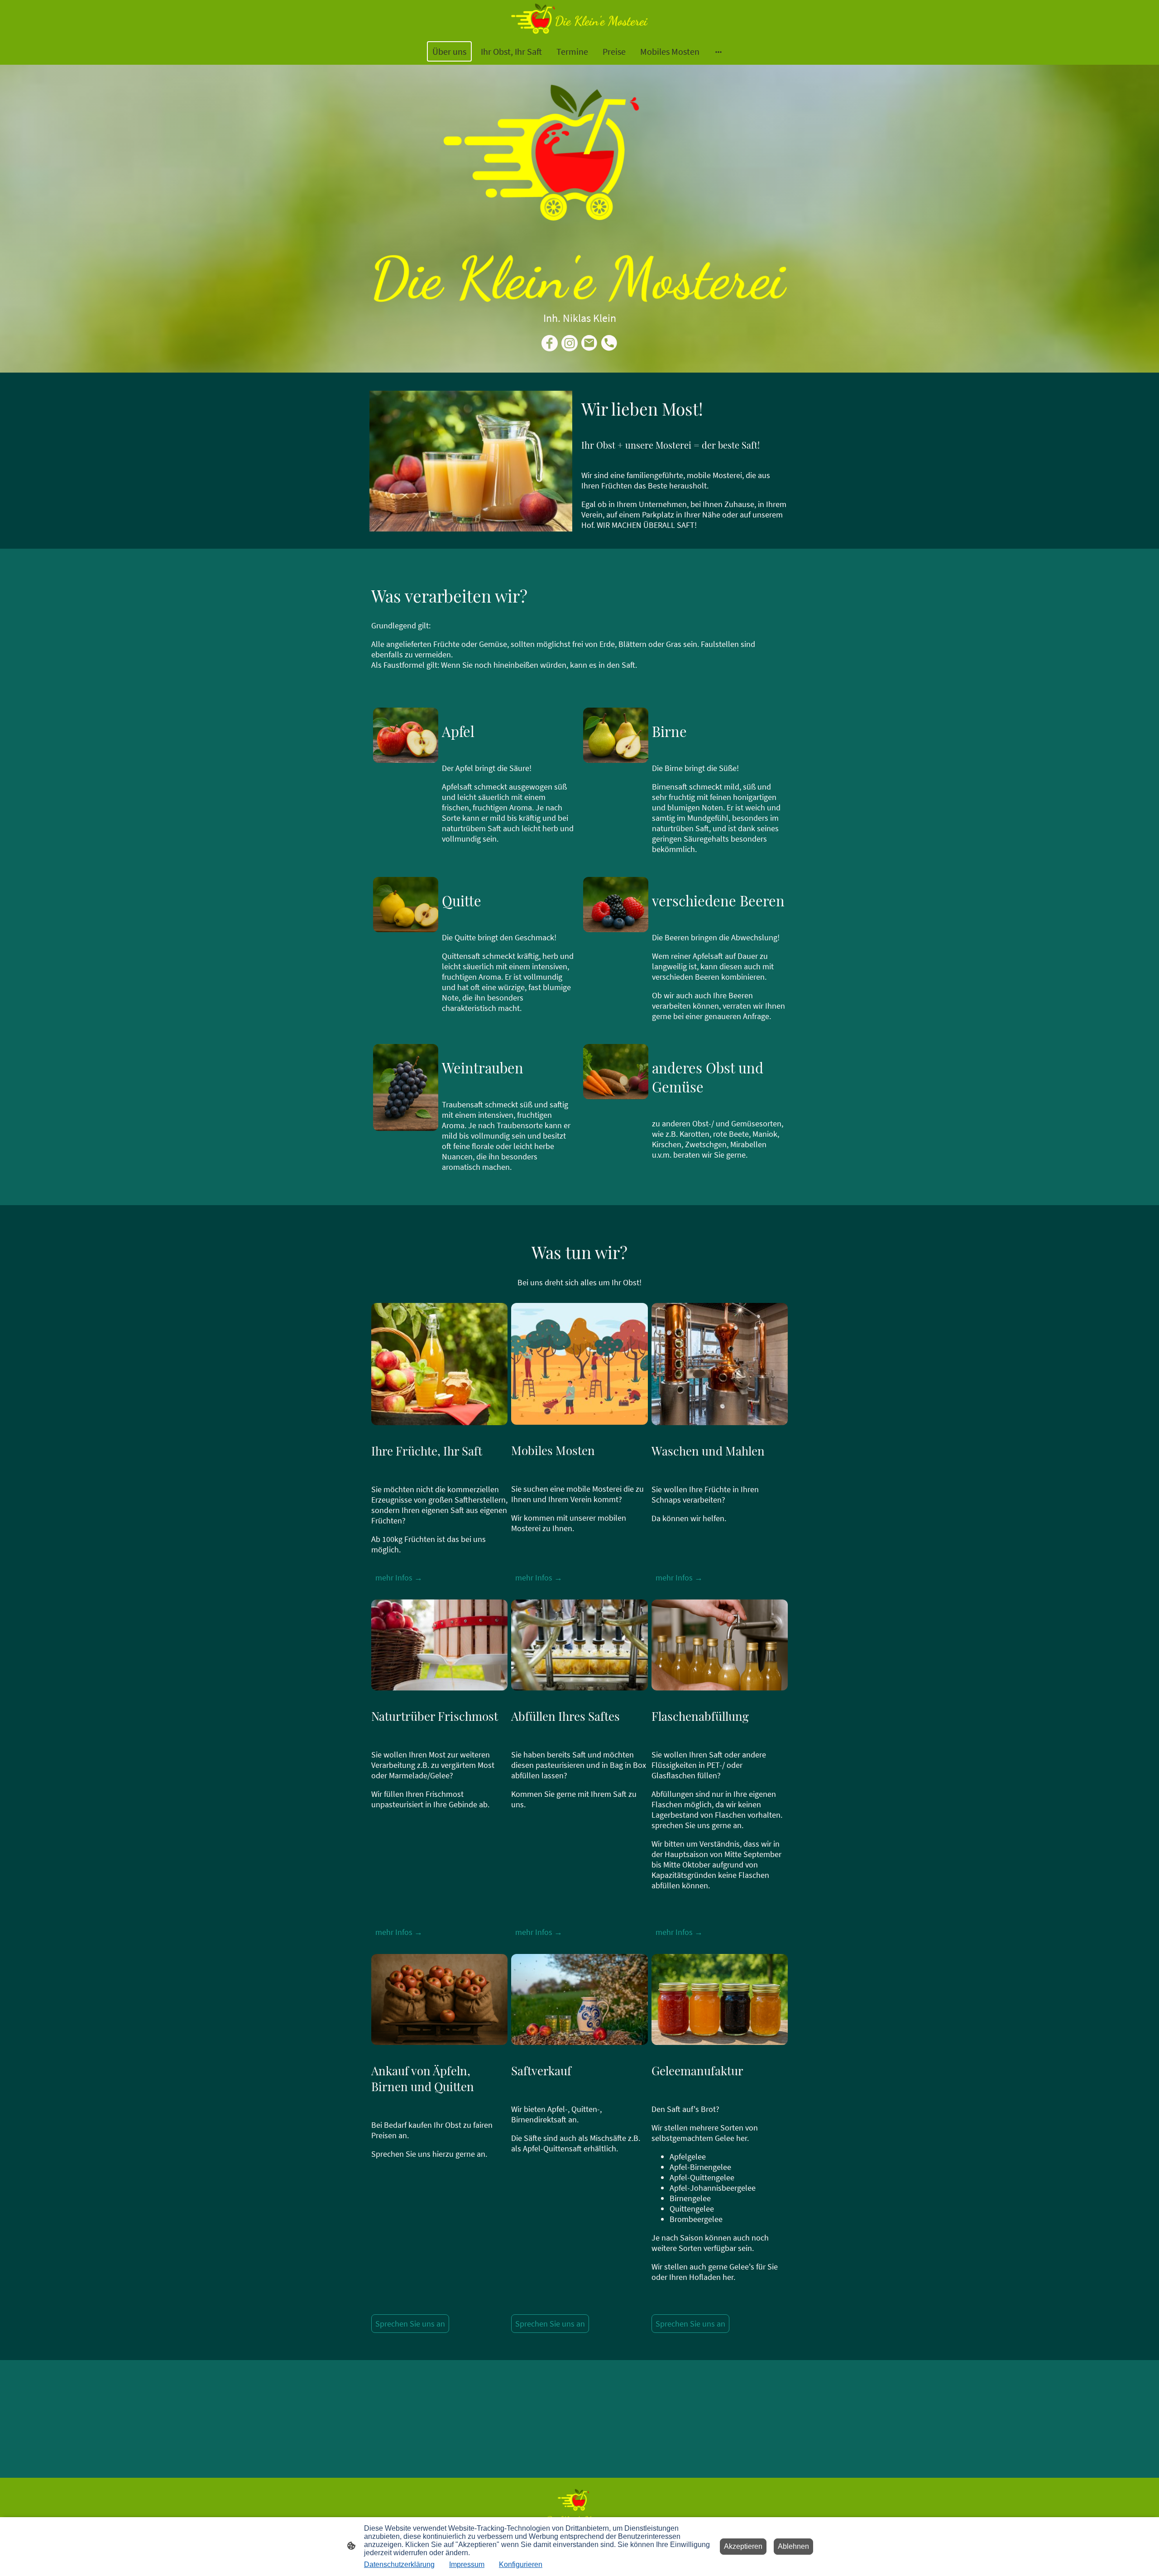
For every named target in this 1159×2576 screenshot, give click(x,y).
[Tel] (609, 343)
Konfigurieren (521, 2564)
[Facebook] (550, 343)
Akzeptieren (743, 2546)
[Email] (589, 343)
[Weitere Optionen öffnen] (718, 51)
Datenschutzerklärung (399, 2564)
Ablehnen (793, 2546)
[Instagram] (570, 343)
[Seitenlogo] (579, 19)
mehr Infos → (399, 1578)
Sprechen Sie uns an (410, 2324)
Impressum (467, 2564)
